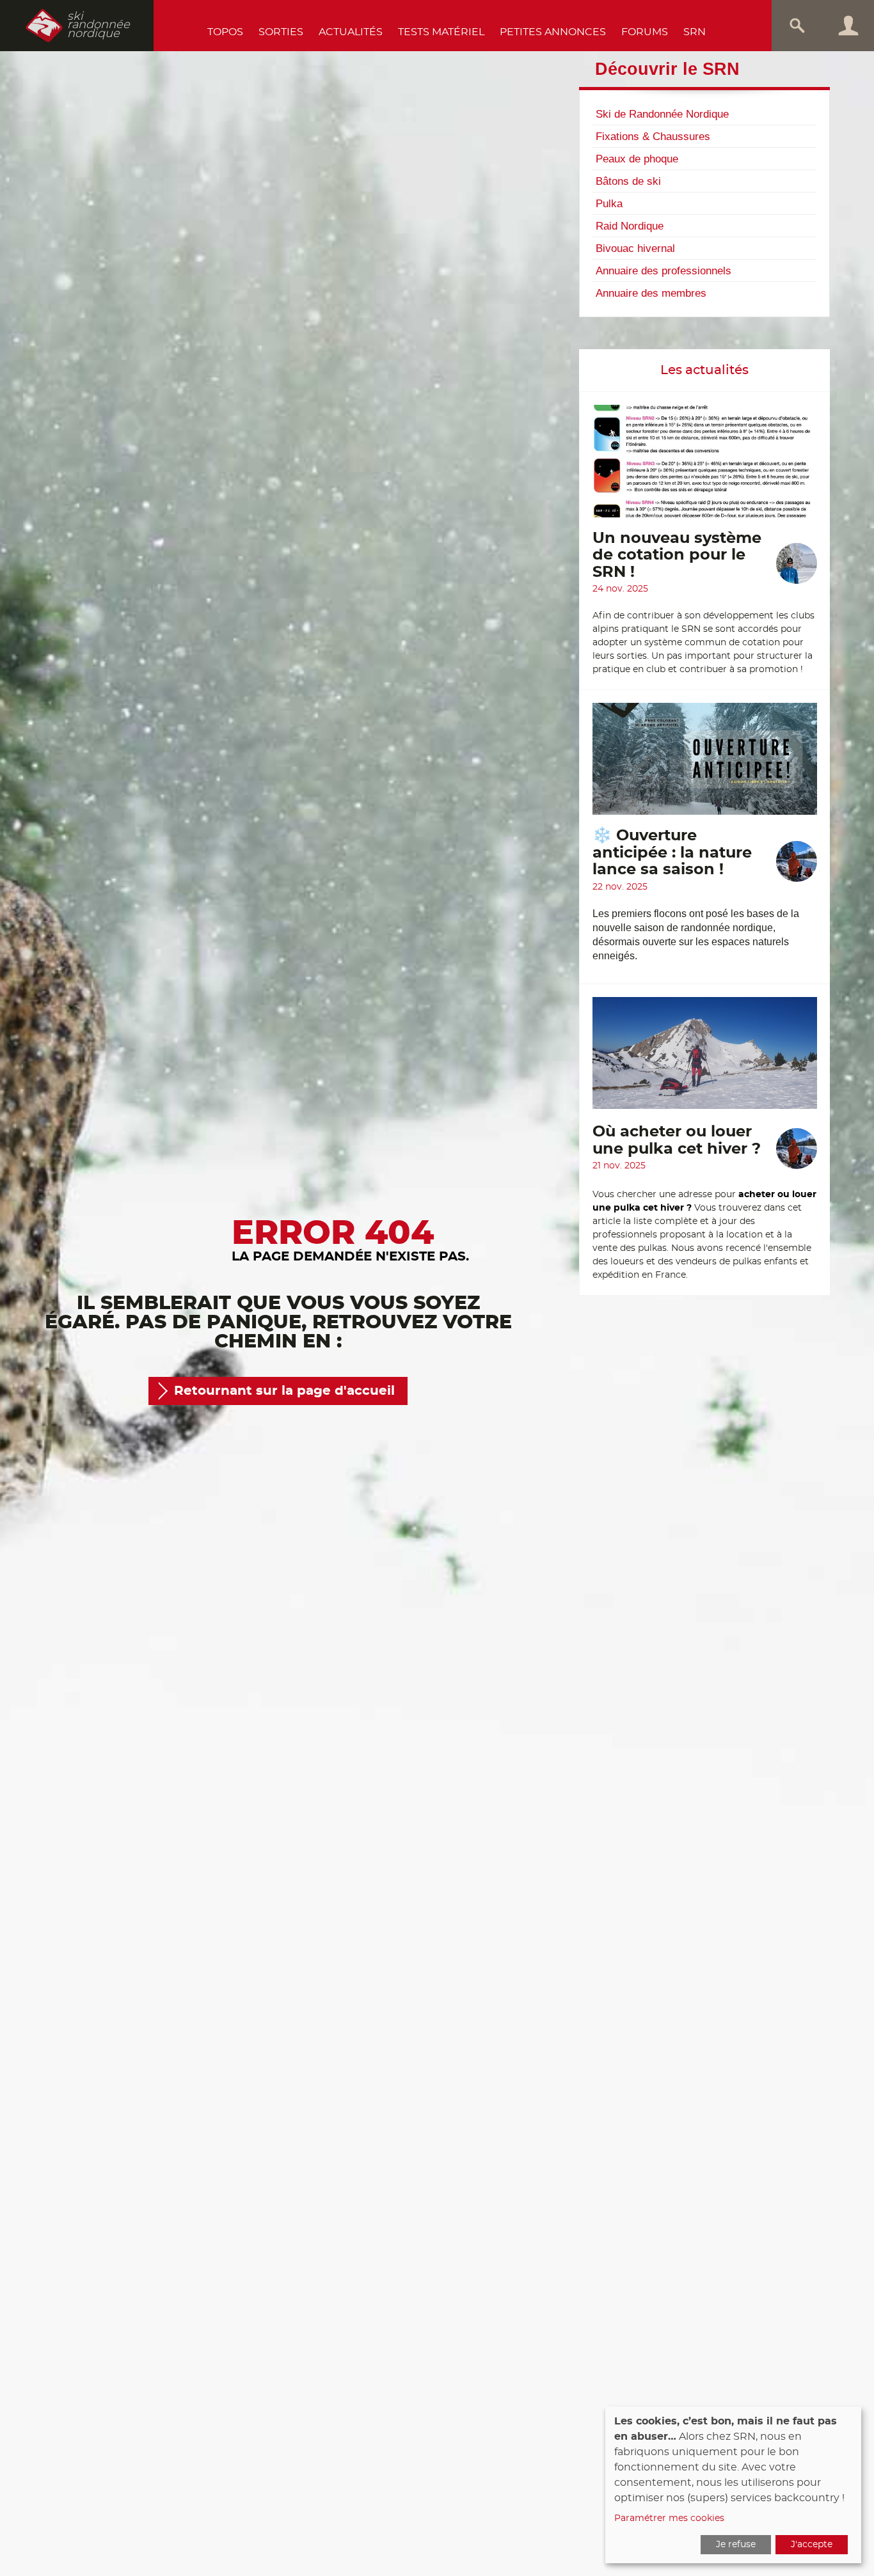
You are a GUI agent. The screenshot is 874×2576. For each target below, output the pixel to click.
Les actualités (704, 370)
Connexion (848, 26)
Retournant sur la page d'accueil (284, 1391)
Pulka (609, 203)
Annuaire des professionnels (663, 271)
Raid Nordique (630, 226)
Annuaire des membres (651, 293)
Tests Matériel (441, 32)
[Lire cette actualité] (705, 467)
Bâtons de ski (628, 181)
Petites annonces (553, 32)
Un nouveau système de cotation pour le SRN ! (677, 555)
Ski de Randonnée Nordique (662, 114)
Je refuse (736, 2545)
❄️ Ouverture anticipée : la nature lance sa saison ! (672, 853)
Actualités (351, 32)
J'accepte (812, 2545)
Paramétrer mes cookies (669, 2518)
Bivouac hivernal (635, 248)
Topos (225, 32)
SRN (695, 32)
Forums (645, 32)
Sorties (281, 32)
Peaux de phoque (637, 159)
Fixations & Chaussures (653, 136)
